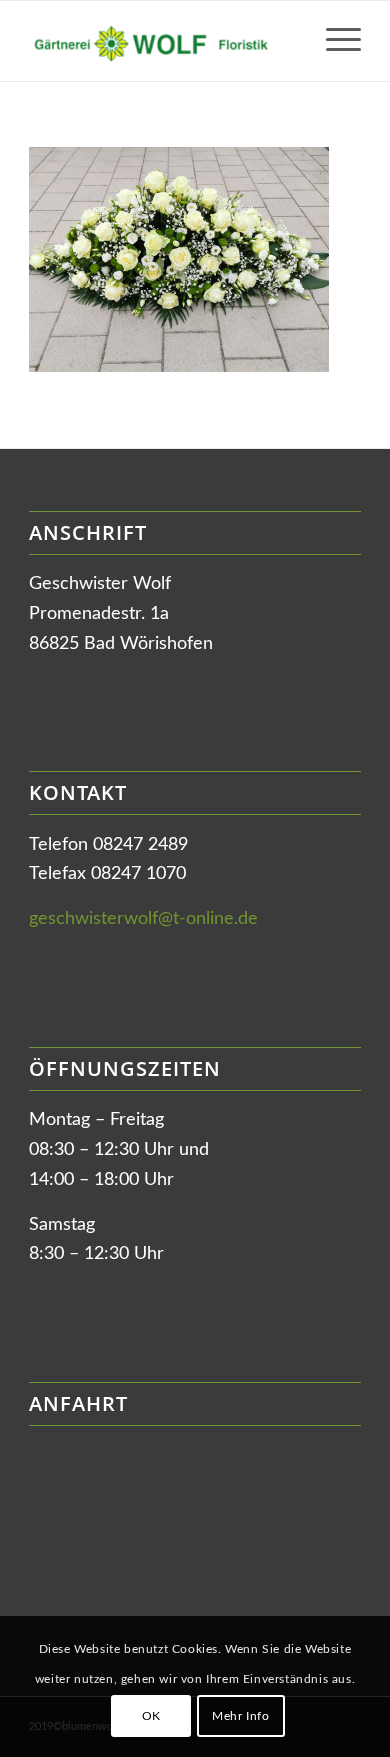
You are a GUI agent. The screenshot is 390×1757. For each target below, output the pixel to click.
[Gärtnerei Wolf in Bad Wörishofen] (161, 41)
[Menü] (333, 41)
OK (151, 1716)
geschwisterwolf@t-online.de (143, 919)
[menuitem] (333, 41)
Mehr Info (240, 1716)
